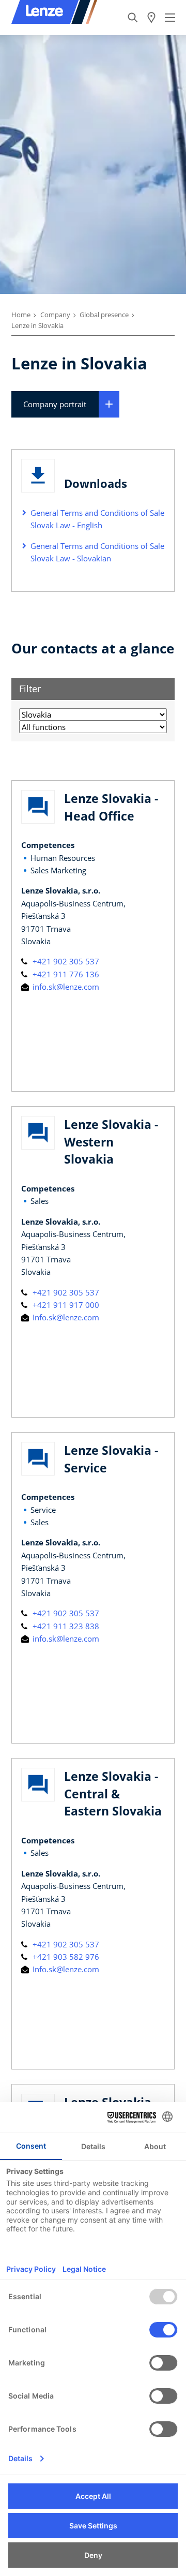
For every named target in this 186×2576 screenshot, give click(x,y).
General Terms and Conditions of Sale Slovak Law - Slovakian (97, 552)
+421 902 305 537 (65, 961)
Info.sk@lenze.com (65, 1317)
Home (21, 315)
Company (55, 315)
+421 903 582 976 (65, 1957)
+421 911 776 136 (65, 974)
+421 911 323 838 (65, 1626)
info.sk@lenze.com (65, 987)
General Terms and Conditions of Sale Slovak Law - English (97, 519)
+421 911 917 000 (65, 1305)
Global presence (104, 315)
